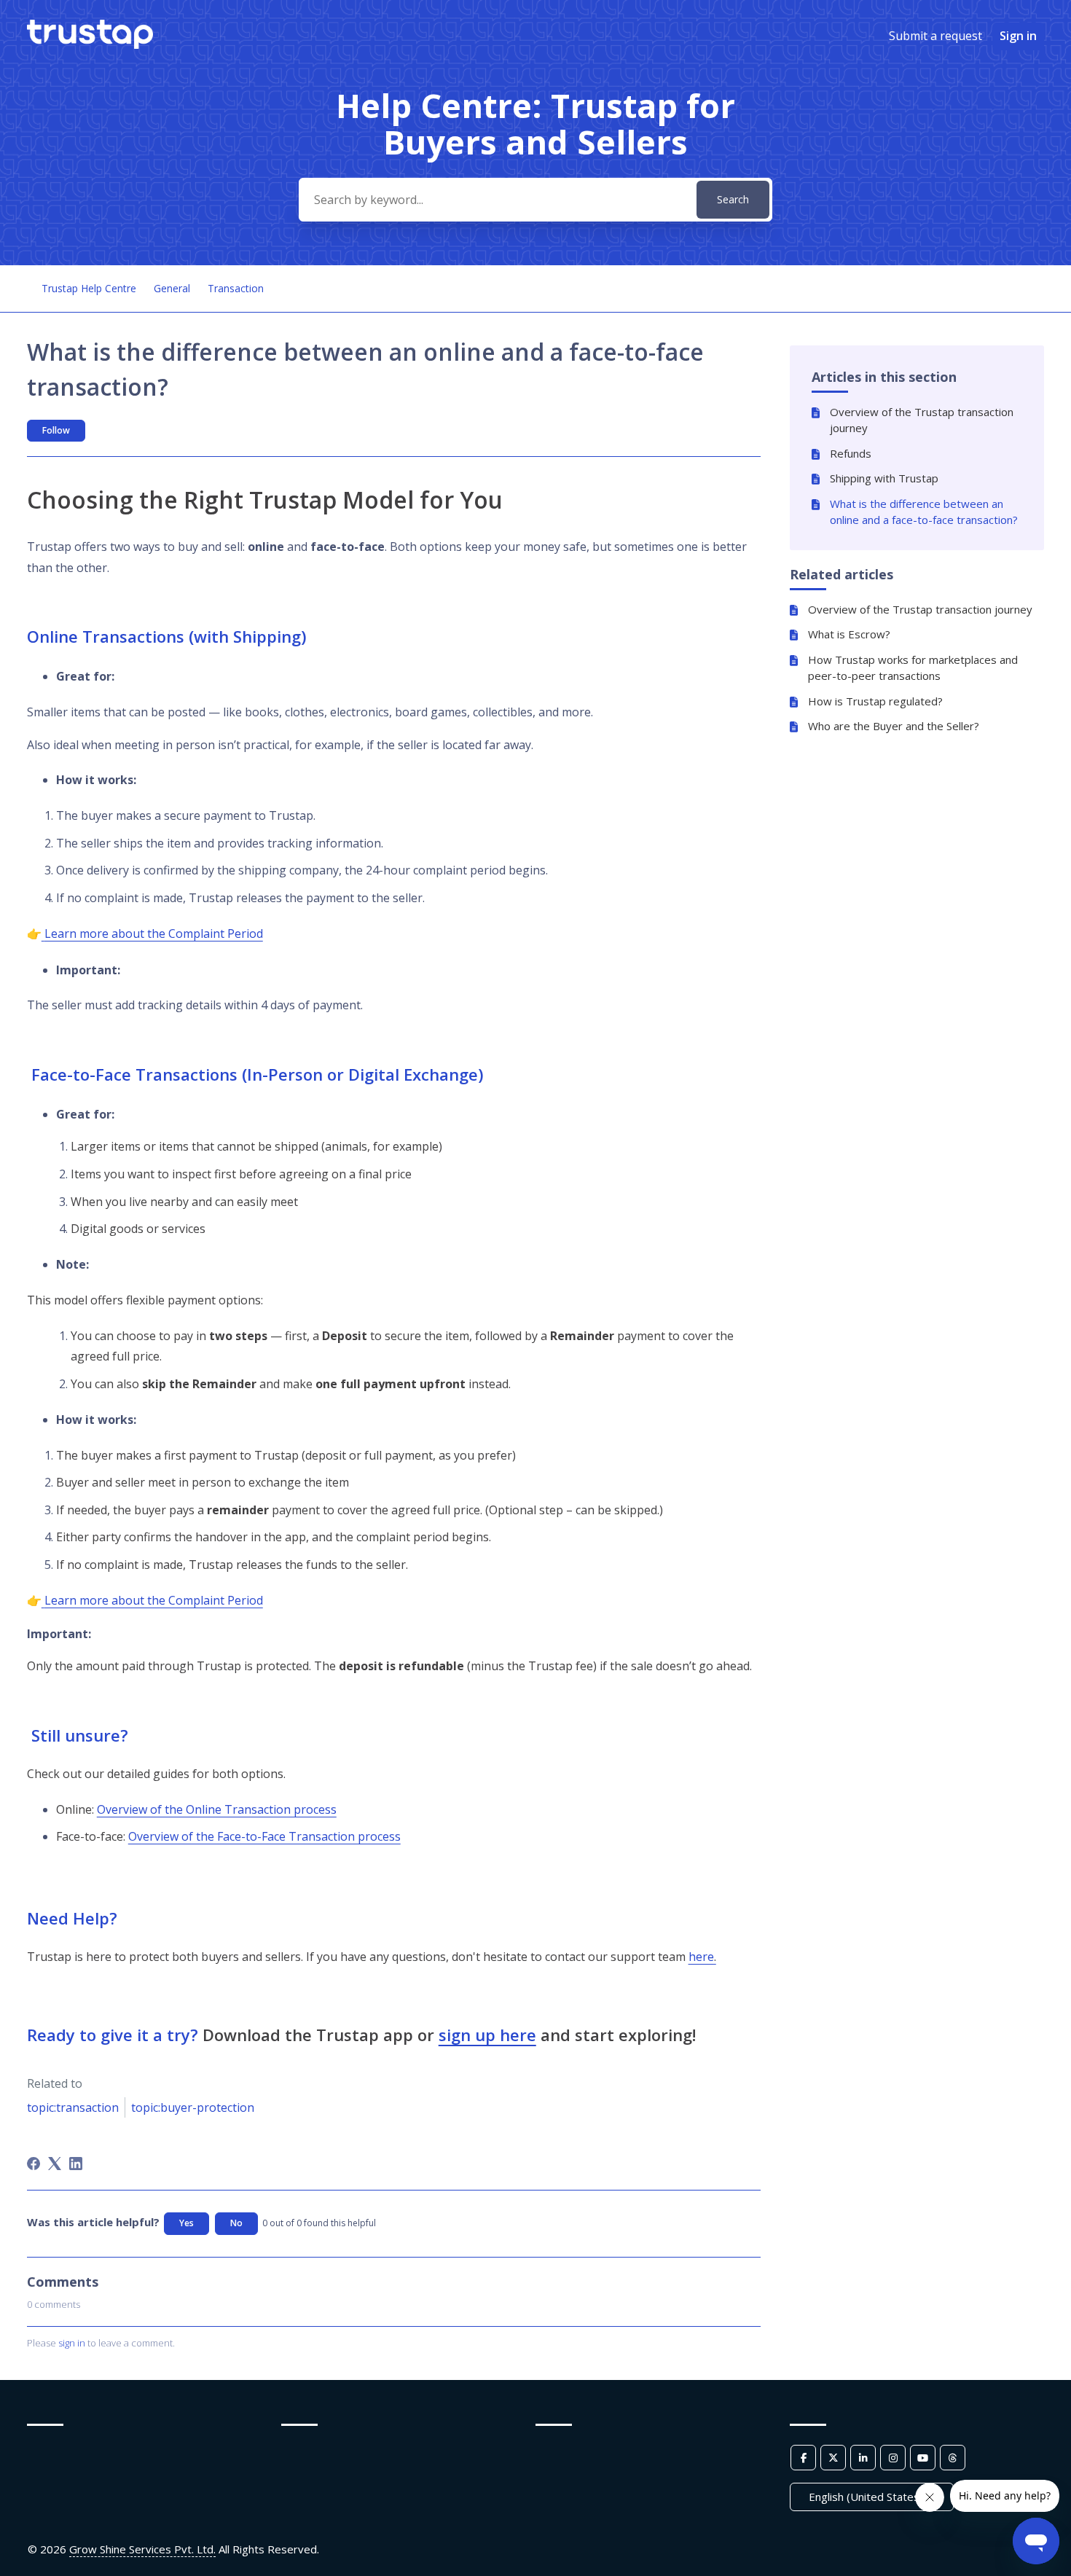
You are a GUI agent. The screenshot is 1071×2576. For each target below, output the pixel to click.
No (236, 2223)
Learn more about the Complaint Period (154, 933)
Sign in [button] (1018, 36)
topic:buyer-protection (193, 2107)
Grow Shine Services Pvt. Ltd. (142, 2549)
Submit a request (935, 36)
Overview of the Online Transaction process (217, 1809)
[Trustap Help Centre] (90, 44)
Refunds (851, 453)
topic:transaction (73, 2107)
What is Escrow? (849, 634)
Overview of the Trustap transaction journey (922, 420)
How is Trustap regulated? (875, 701)
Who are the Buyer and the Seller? (894, 726)
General (172, 288)
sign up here (487, 2035)
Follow (56, 430)
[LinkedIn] (76, 2164)
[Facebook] (34, 2164)
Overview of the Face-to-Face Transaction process (264, 1836)
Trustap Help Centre (89, 288)
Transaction (236, 288)
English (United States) (867, 2497)
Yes (187, 2223)
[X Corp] (55, 2164)
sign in (72, 2343)
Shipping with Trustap (884, 478)
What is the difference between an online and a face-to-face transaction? (924, 512)
